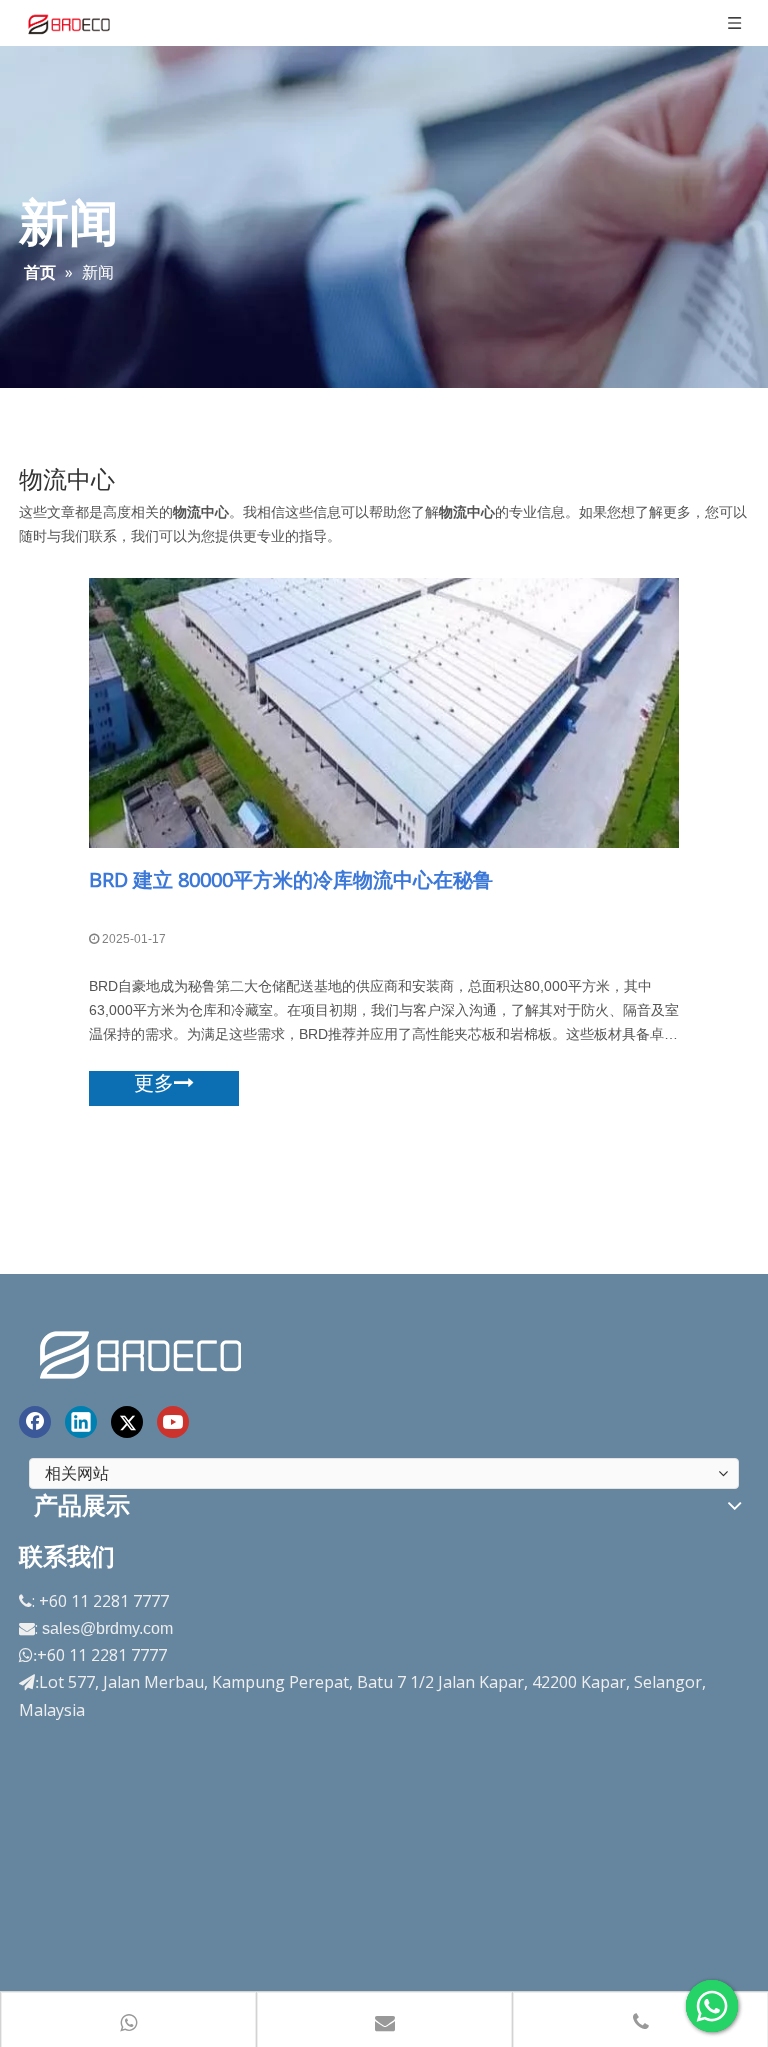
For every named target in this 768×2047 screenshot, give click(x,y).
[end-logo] (143, 1351)
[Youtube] (173, 1422)
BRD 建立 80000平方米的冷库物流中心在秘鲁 (291, 879)
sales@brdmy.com (107, 1628)
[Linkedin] (81, 1422)
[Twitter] (127, 1422)
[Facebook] (35, 1422)
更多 (154, 1083)
